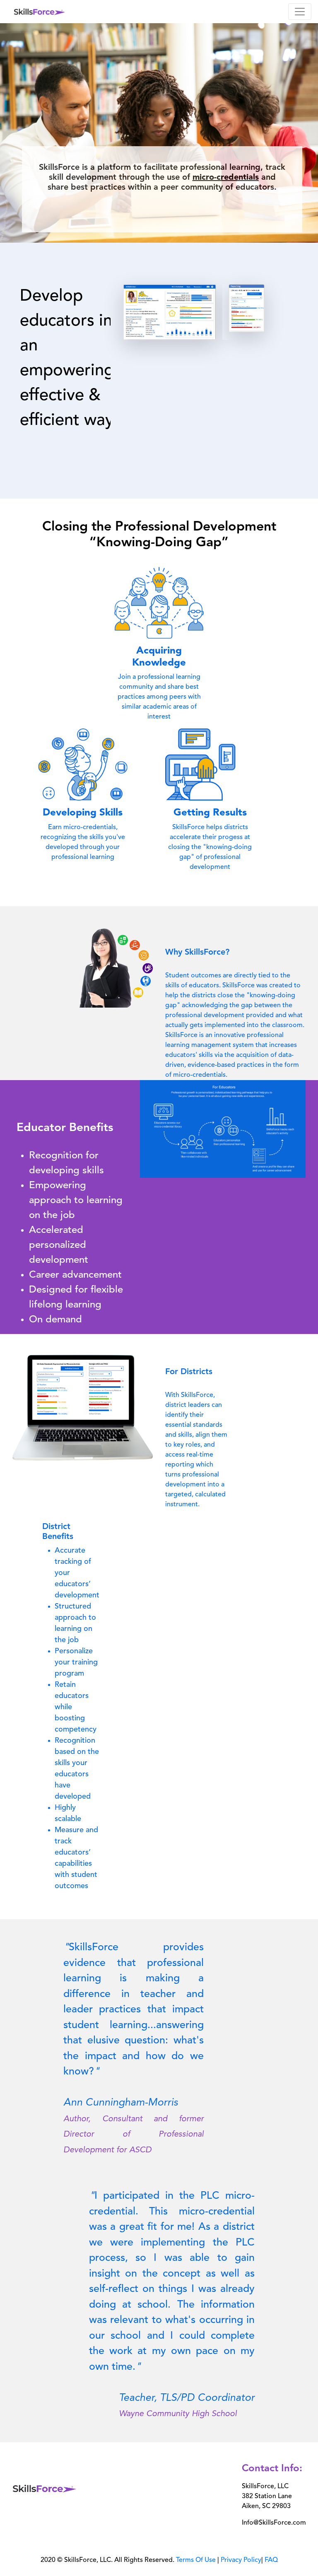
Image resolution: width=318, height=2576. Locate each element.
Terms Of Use (196, 2560)
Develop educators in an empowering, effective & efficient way (69, 359)
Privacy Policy (241, 2560)
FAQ (271, 2560)
